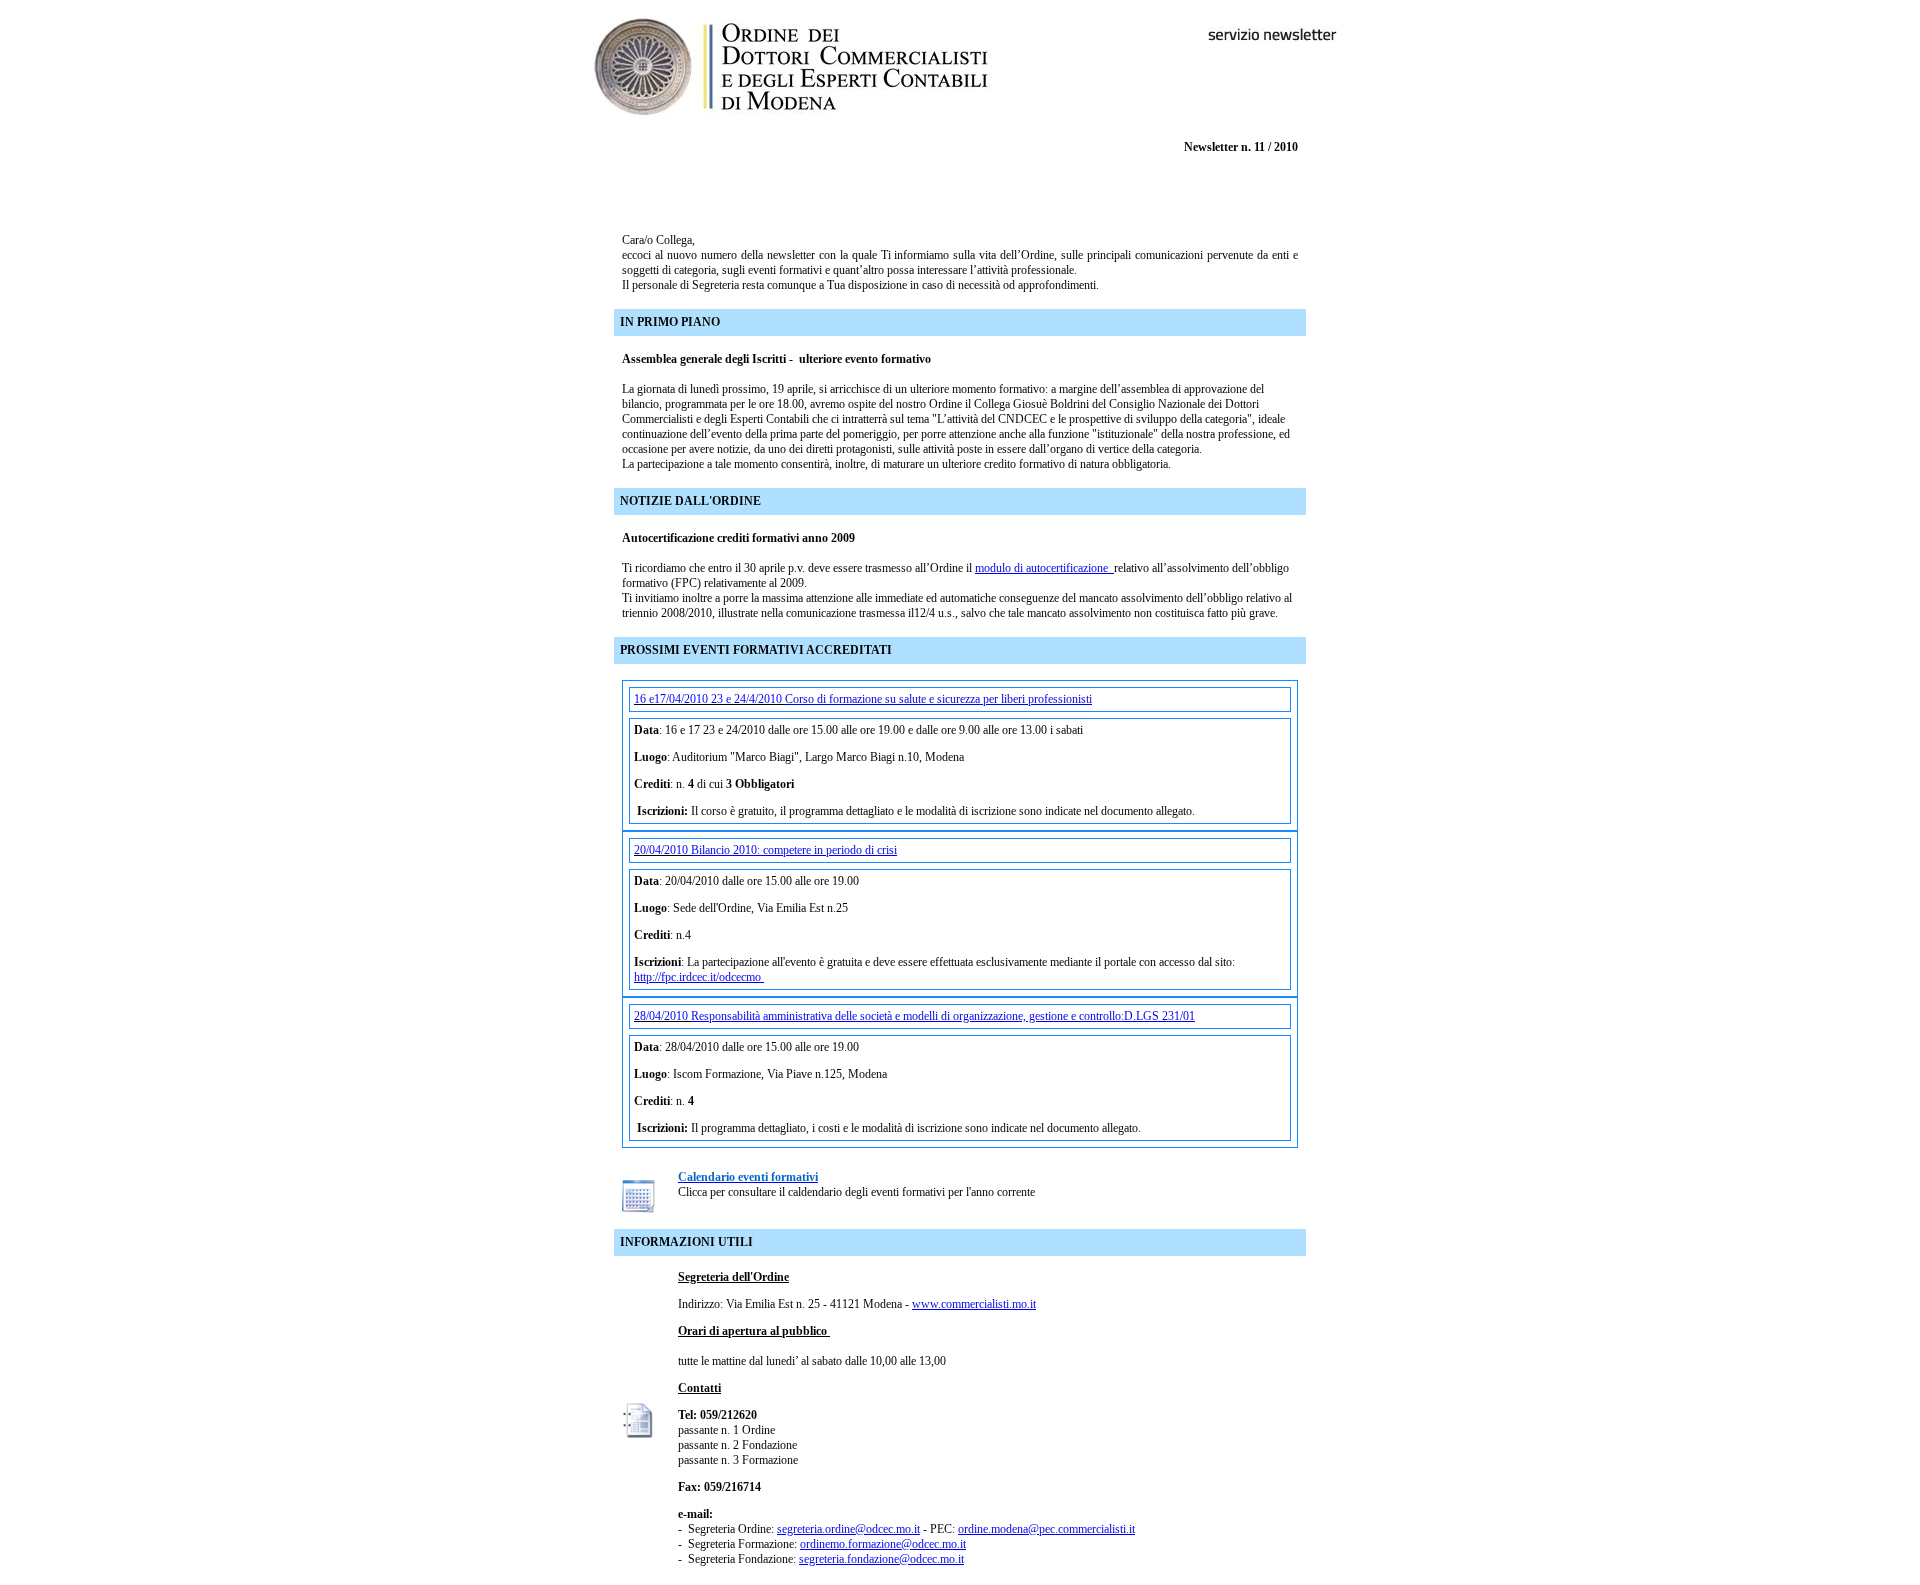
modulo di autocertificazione (1044, 568)
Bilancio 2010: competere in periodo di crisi (794, 850)
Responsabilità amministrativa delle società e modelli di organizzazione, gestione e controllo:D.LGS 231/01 (943, 1016)
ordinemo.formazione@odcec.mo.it (883, 1544)
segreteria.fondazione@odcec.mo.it (881, 1559)
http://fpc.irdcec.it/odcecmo (699, 977)
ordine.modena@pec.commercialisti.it (1046, 1529)
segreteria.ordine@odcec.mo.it (848, 1529)
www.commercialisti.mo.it (974, 1304)
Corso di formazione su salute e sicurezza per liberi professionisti (938, 699)
